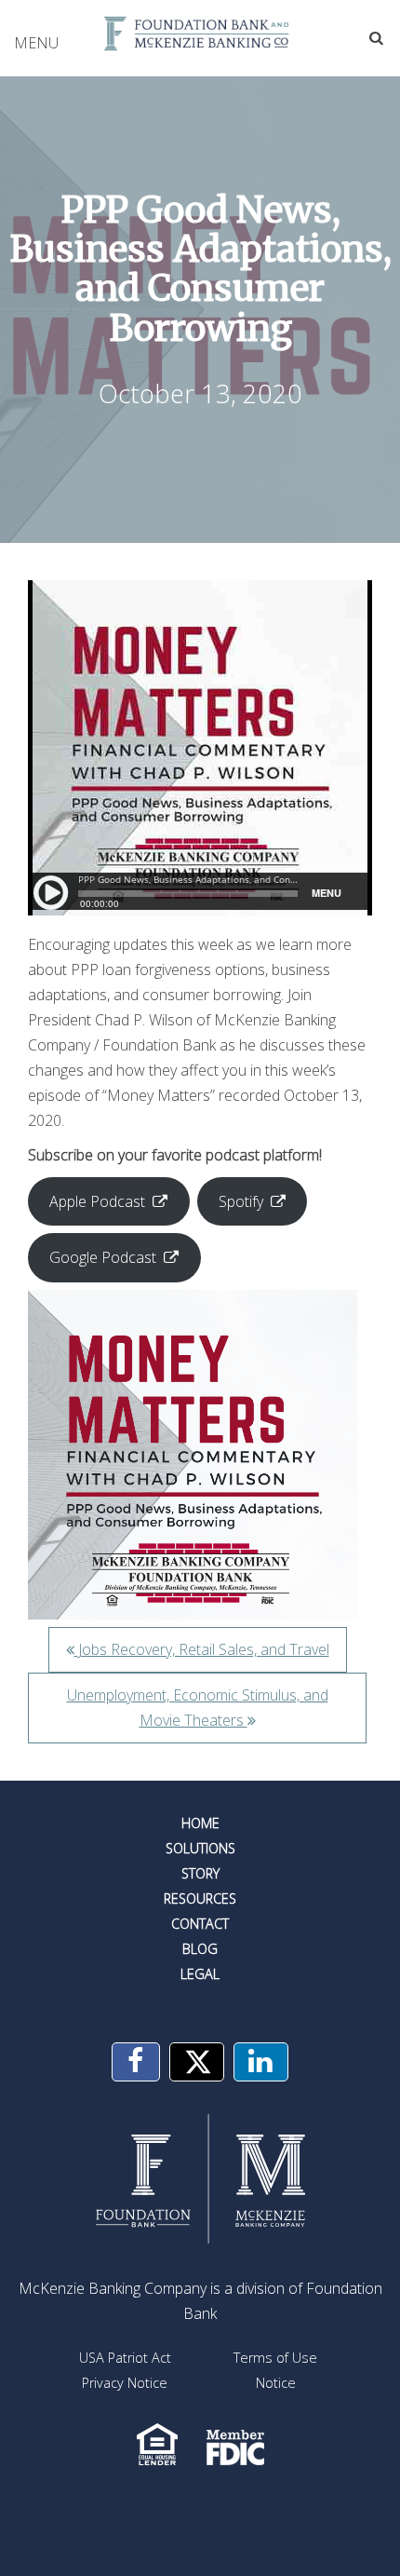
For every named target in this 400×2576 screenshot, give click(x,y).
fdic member (235, 2444)
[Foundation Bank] (200, 34)
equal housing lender (158, 2444)
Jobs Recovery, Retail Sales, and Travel (202, 1649)
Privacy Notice (125, 2383)
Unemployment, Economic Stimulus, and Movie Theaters (198, 1708)
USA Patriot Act (125, 2358)
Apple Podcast (97, 1201)
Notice (276, 2383)
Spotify (241, 1201)
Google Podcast (103, 1257)
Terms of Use (275, 2358)
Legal (200, 1974)
